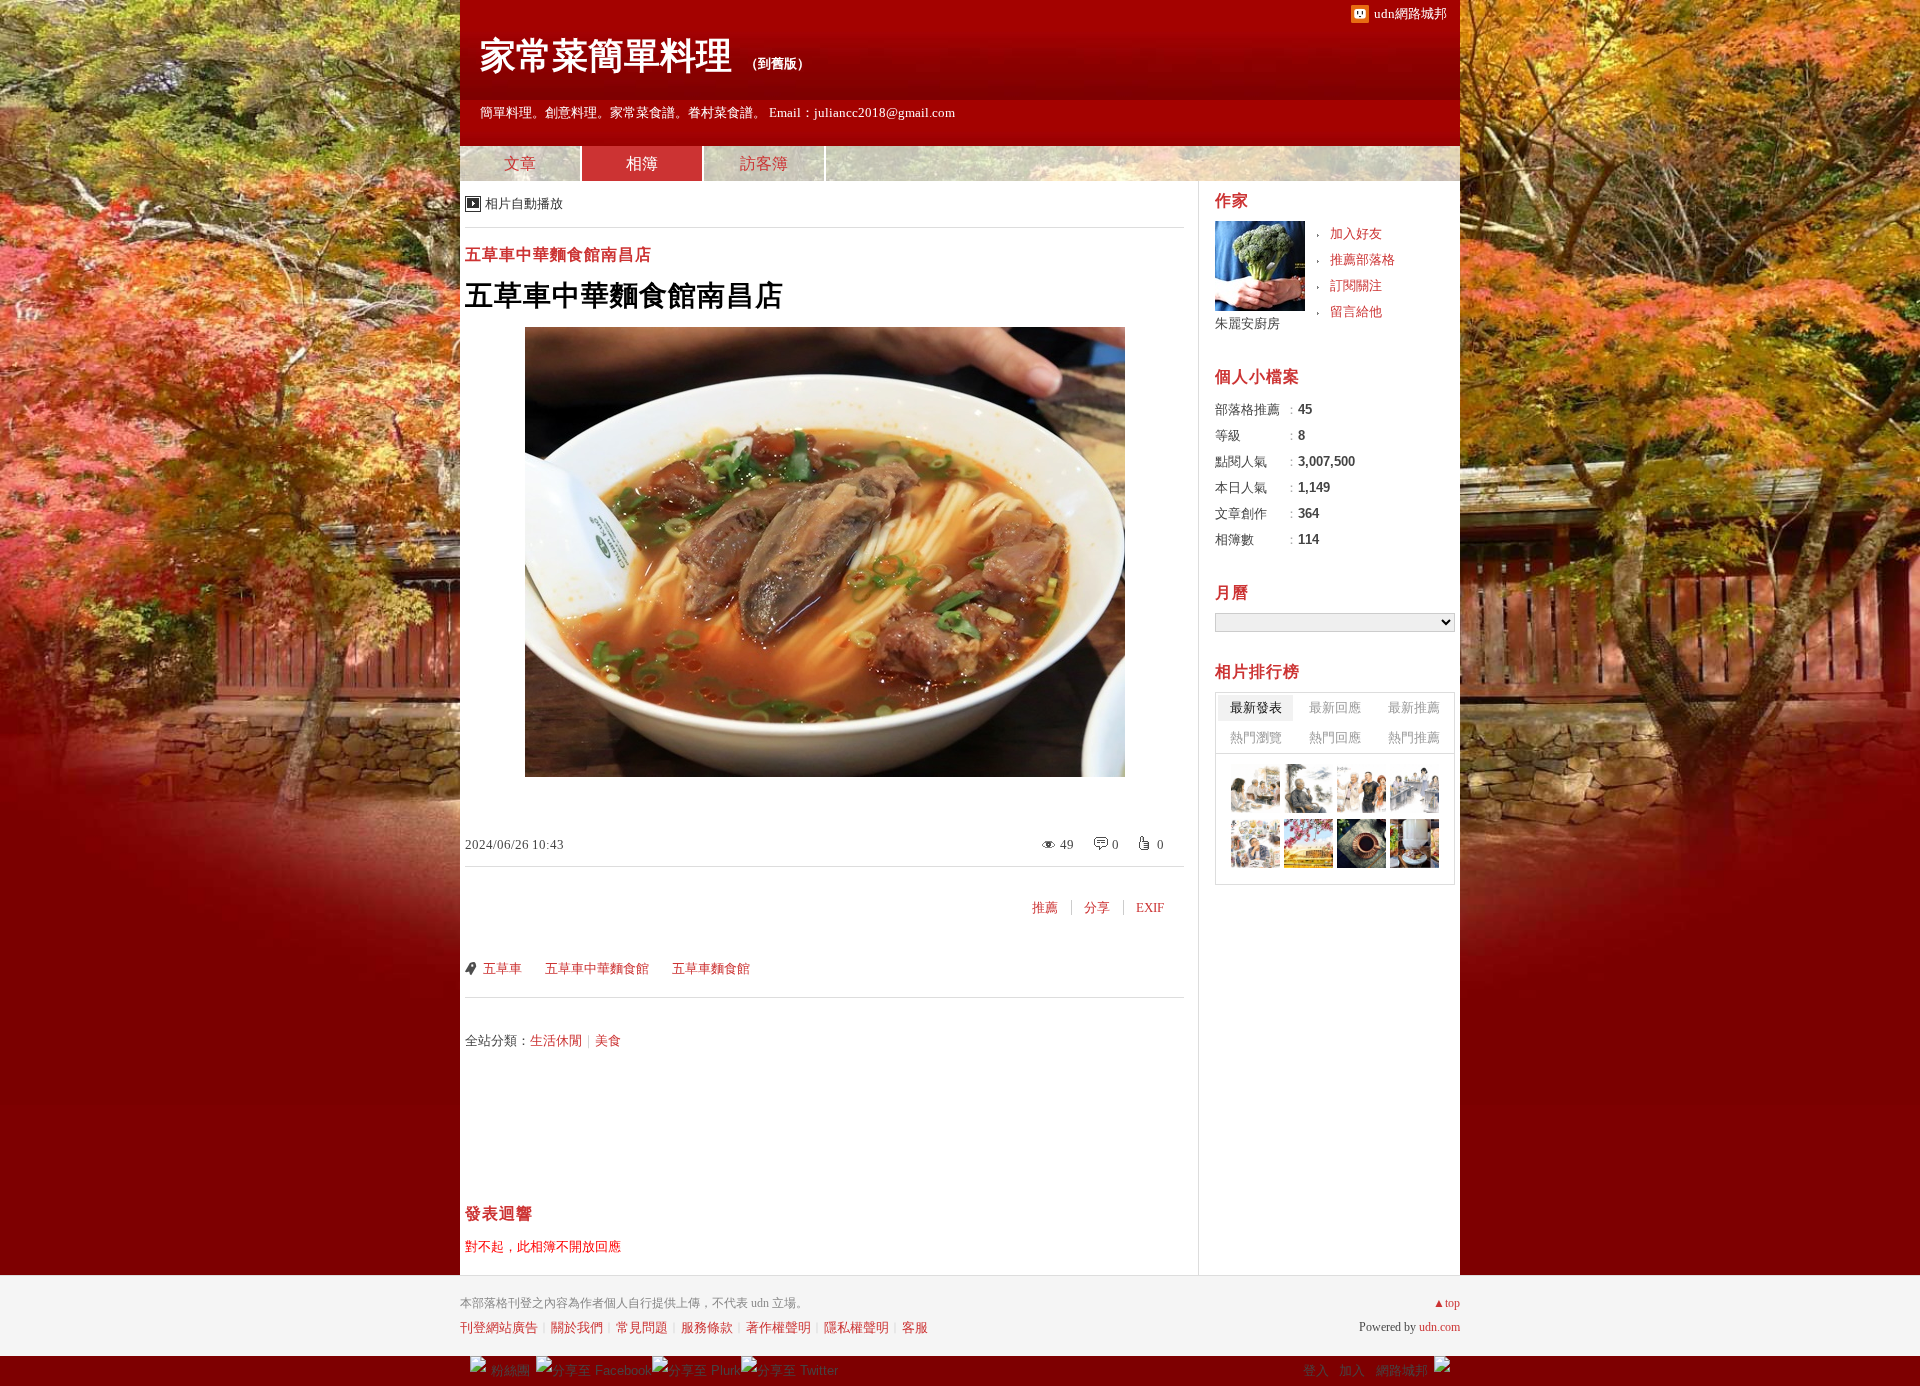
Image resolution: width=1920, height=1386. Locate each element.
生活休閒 (556, 1040)
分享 (1097, 907)
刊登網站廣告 (499, 1327)
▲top (1446, 1303)
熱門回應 (1335, 737)
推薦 (1045, 907)
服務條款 (707, 1327)
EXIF (1150, 907)
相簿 (642, 163)
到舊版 (777, 63)
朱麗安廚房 (1247, 323)
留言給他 (1356, 311)
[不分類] (1255, 788)
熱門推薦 (1414, 737)
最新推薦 (1414, 707)
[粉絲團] (478, 1364)
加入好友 (1356, 233)
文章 (520, 163)
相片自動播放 (524, 203)
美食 (608, 1040)
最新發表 (1256, 707)
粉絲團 (510, 1370)
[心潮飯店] (1414, 843)
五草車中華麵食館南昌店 (558, 254)
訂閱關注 (1356, 285)
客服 (915, 1327)
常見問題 (642, 1327)
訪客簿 (764, 163)
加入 (1352, 1370)
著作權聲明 (778, 1327)
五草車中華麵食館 (597, 968)
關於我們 (577, 1327)
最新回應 (1335, 707)
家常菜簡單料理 (606, 56)
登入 (1316, 1370)
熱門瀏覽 (1256, 737)
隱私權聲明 (856, 1327)
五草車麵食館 (711, 968)
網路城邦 (1402, 1370)
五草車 (502, 968)
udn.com (1439, 1327)
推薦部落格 (1362, 259)
